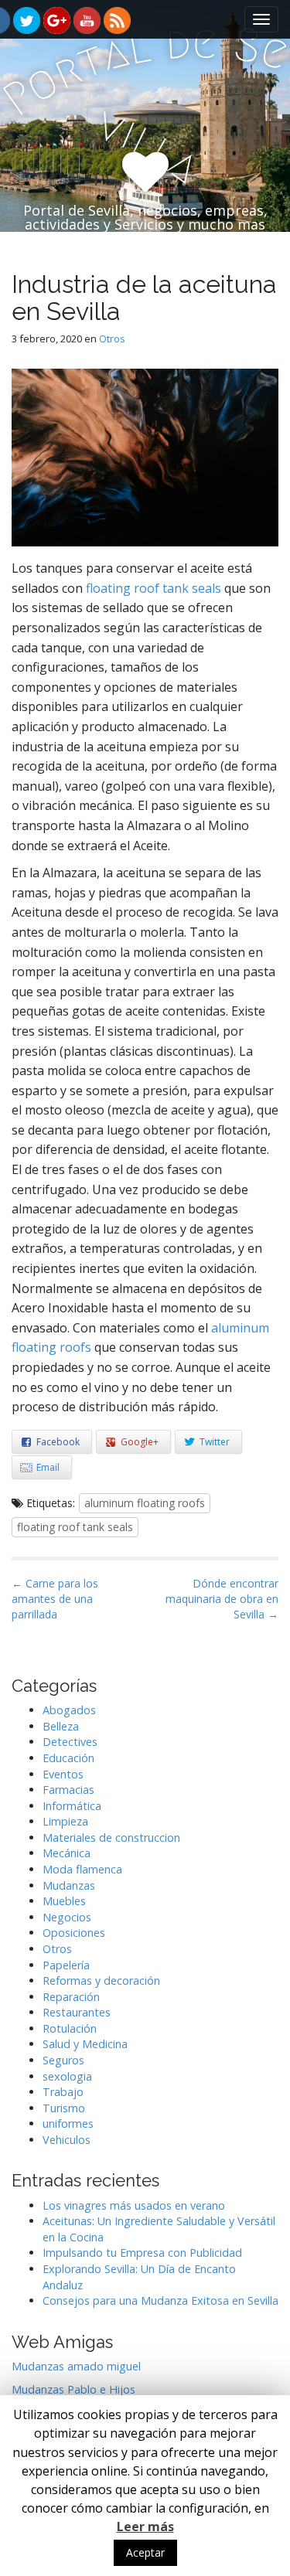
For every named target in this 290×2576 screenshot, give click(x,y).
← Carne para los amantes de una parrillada (55, 1599)
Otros (112, 339)
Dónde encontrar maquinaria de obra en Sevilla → (222, 1599)
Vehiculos (67, 2140)
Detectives (70, 1742)
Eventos (63, 1774)
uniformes (68, 2123)
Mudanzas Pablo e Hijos (73, 2389)
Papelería (66, 1965)
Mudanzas (69, 1885)
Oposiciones (74, 1933)
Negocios (67, 1917)
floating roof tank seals (154, 588)
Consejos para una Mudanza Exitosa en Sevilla (160, 2300)
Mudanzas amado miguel (76, 2366)
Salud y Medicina (85, 2044)
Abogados (69, 1710)
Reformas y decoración (101, 1980)
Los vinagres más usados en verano (134, 2205)
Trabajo (63, 2092)
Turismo (64, 2108)
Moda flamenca (82, 1869)
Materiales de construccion (111, 1838)
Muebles (64, 1901)
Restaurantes (77, 2012)
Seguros (63, 2060)
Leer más (145, 2527)
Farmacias (68, 1790)
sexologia (67, 2076)
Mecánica (67, 1853)
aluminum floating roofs (145, 1503)
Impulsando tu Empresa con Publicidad (142, 2253)
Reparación (71, 1997)
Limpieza (65, 1821)
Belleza (61, 1726)
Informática (72, 1806)
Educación (68, 1758)
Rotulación (70, 2028)
